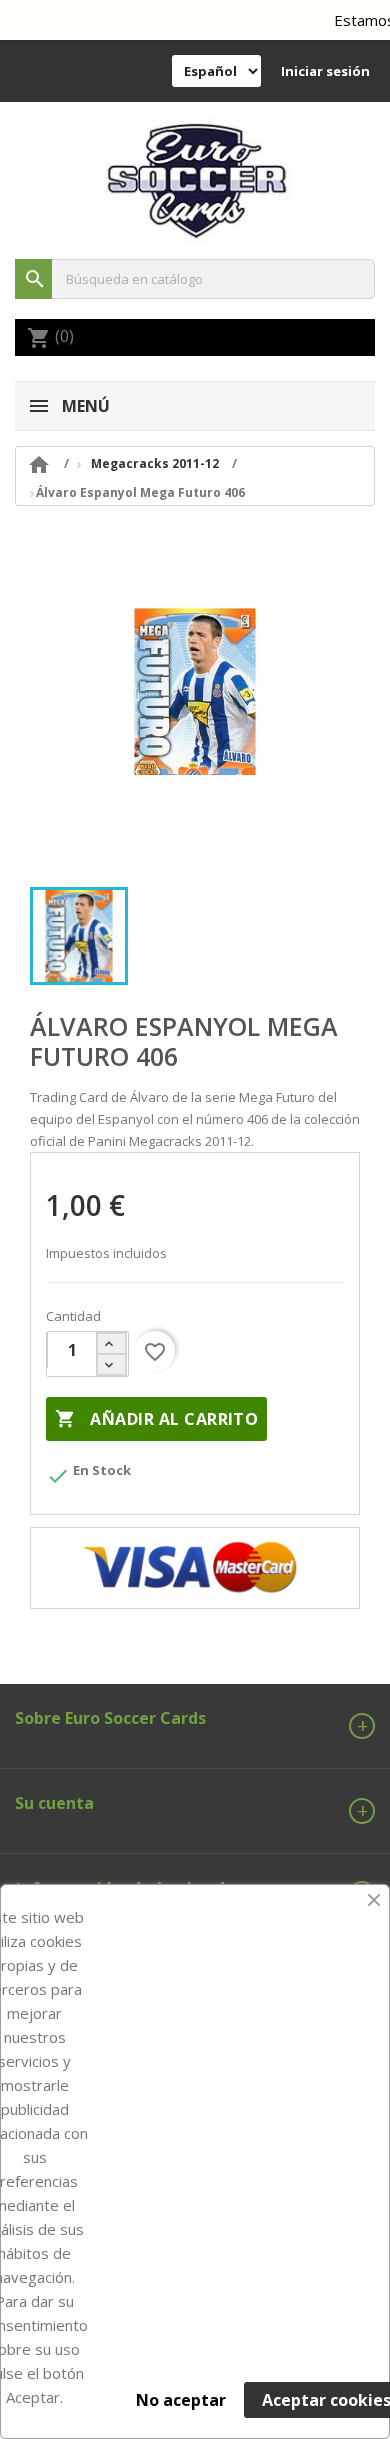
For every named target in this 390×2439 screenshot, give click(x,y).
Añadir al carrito (156, 1419)
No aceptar (181, 2400)
